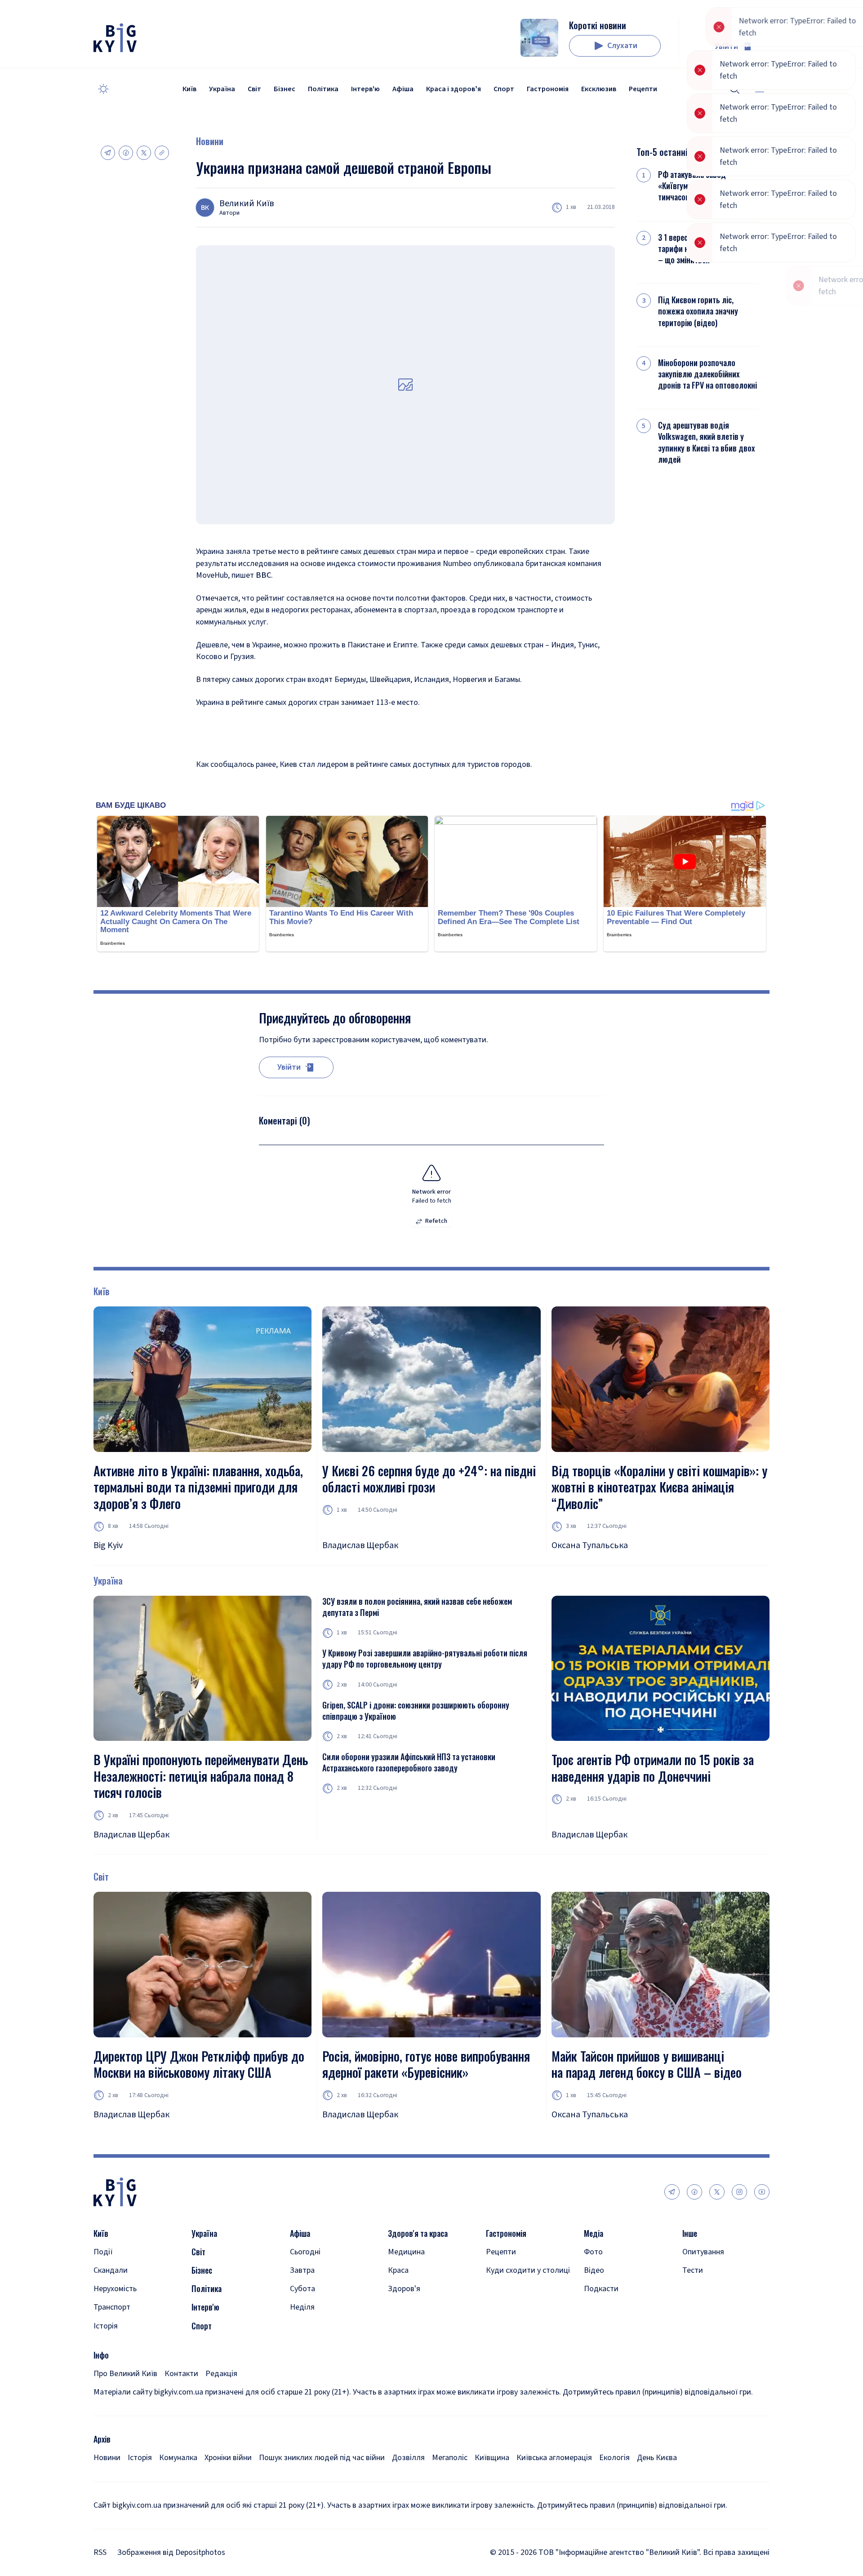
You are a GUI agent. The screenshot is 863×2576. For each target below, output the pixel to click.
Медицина (406, 2252)
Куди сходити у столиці (528, 2270)
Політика (323, 89)
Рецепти (643, 89)
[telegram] (672, 2192)
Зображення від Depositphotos (171, 2552)
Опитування (703, 2252)
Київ (189, 89)
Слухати (622, 46)
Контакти (181, 2374)
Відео (594, 2270)
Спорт (504, 89)
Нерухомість (115, 2289)
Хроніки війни (228, 2458)
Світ (254, 89)
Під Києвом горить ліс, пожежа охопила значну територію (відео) (698, 311)
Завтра (302, 2270)
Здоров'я (404, 2289)
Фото (593, 2252)
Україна (222, 89)
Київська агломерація (554, 2458)
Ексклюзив (599, 89)
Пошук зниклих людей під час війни (322, 2458)
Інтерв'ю (365, 89)
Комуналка (178, 2458)
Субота (302, 2289)
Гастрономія (548, 89)
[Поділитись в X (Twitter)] (144, 153)
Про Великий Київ (125, 2374)
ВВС (263, 575)
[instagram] (739, 2192)
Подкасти (601, 2289)
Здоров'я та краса (418, 2233)
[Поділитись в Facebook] (126, 153)
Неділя (302, 2307)
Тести (693, 2270)
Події (103, 2252)
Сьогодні (305, 2252)
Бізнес (285, 89)
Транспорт (112, 2307)
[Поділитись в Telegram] (108, 153)
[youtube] (762, 2192)
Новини (210, 141)
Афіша (403, 89)
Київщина (492, 2458)
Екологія (614, 2458)
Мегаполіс (450, 2458)
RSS (100, 2552)
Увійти (726, 46)
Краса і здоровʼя (454, 89)
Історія (106, 2326)
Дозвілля (408, 2458)
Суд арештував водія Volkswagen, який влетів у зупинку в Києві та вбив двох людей (706, 442)
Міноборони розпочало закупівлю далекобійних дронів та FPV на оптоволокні (707, 374)
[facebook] (694, 2192)
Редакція (221, 2374)
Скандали (111, 2270)
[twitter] (717, 2192)
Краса (398, 2270)
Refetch (436, 1221)
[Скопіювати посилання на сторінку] (162, 153)
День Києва (657, 2458)
